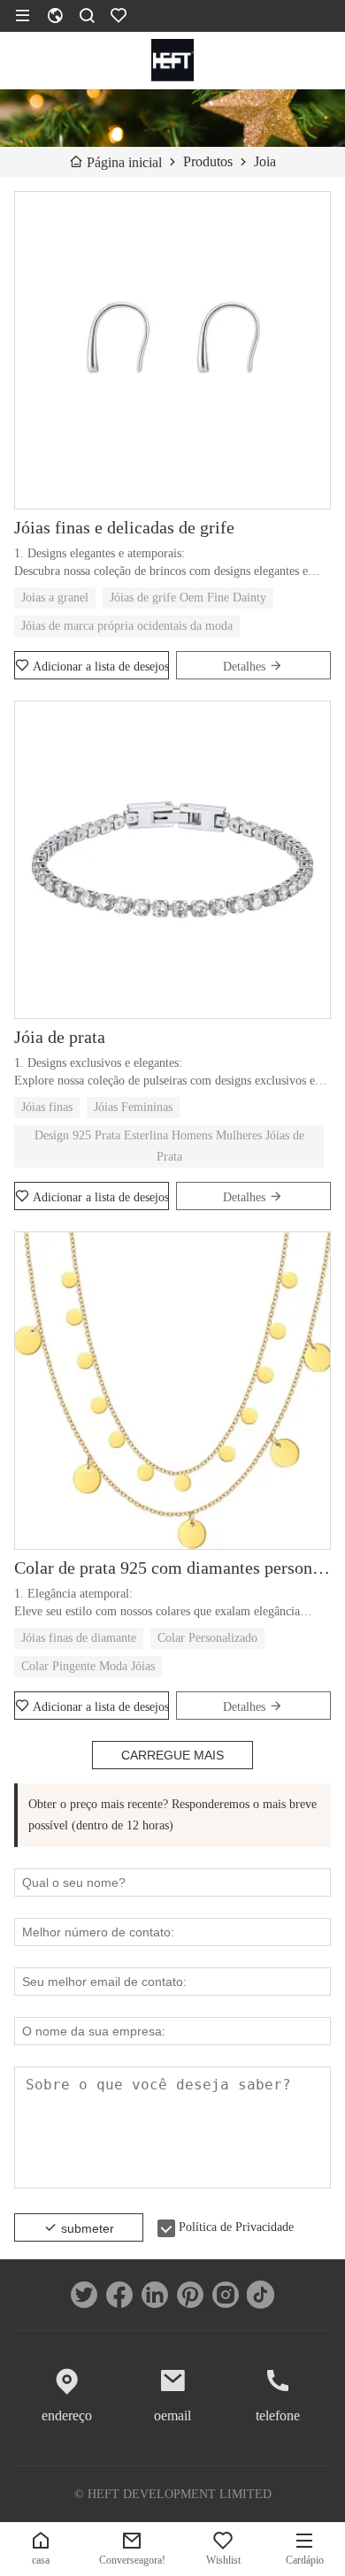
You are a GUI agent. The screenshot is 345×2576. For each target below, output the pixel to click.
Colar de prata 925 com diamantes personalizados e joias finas (172, 1568)
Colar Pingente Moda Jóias (88, 1666)
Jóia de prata (60, 1037)
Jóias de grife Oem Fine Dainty (188, 598)
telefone (278, 2415)
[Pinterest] (190, 2295)
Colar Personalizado (207, 1638)
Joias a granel (55, 598)
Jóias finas (47, 1107)
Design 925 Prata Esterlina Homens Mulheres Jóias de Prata (169, 1146)
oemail (172, 2415)
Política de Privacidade (236, 2227)
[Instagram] (226, 2295)
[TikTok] (261, 2295)
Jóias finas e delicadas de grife (124, 527)
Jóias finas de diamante (79, 1638)
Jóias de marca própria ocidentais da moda (127, 626)
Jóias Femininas (133, 1107)
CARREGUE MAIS (172, 1755)
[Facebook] (119, 2295)
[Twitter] (84, 2295)
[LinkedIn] (155, 2295)
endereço (67, 2415)
